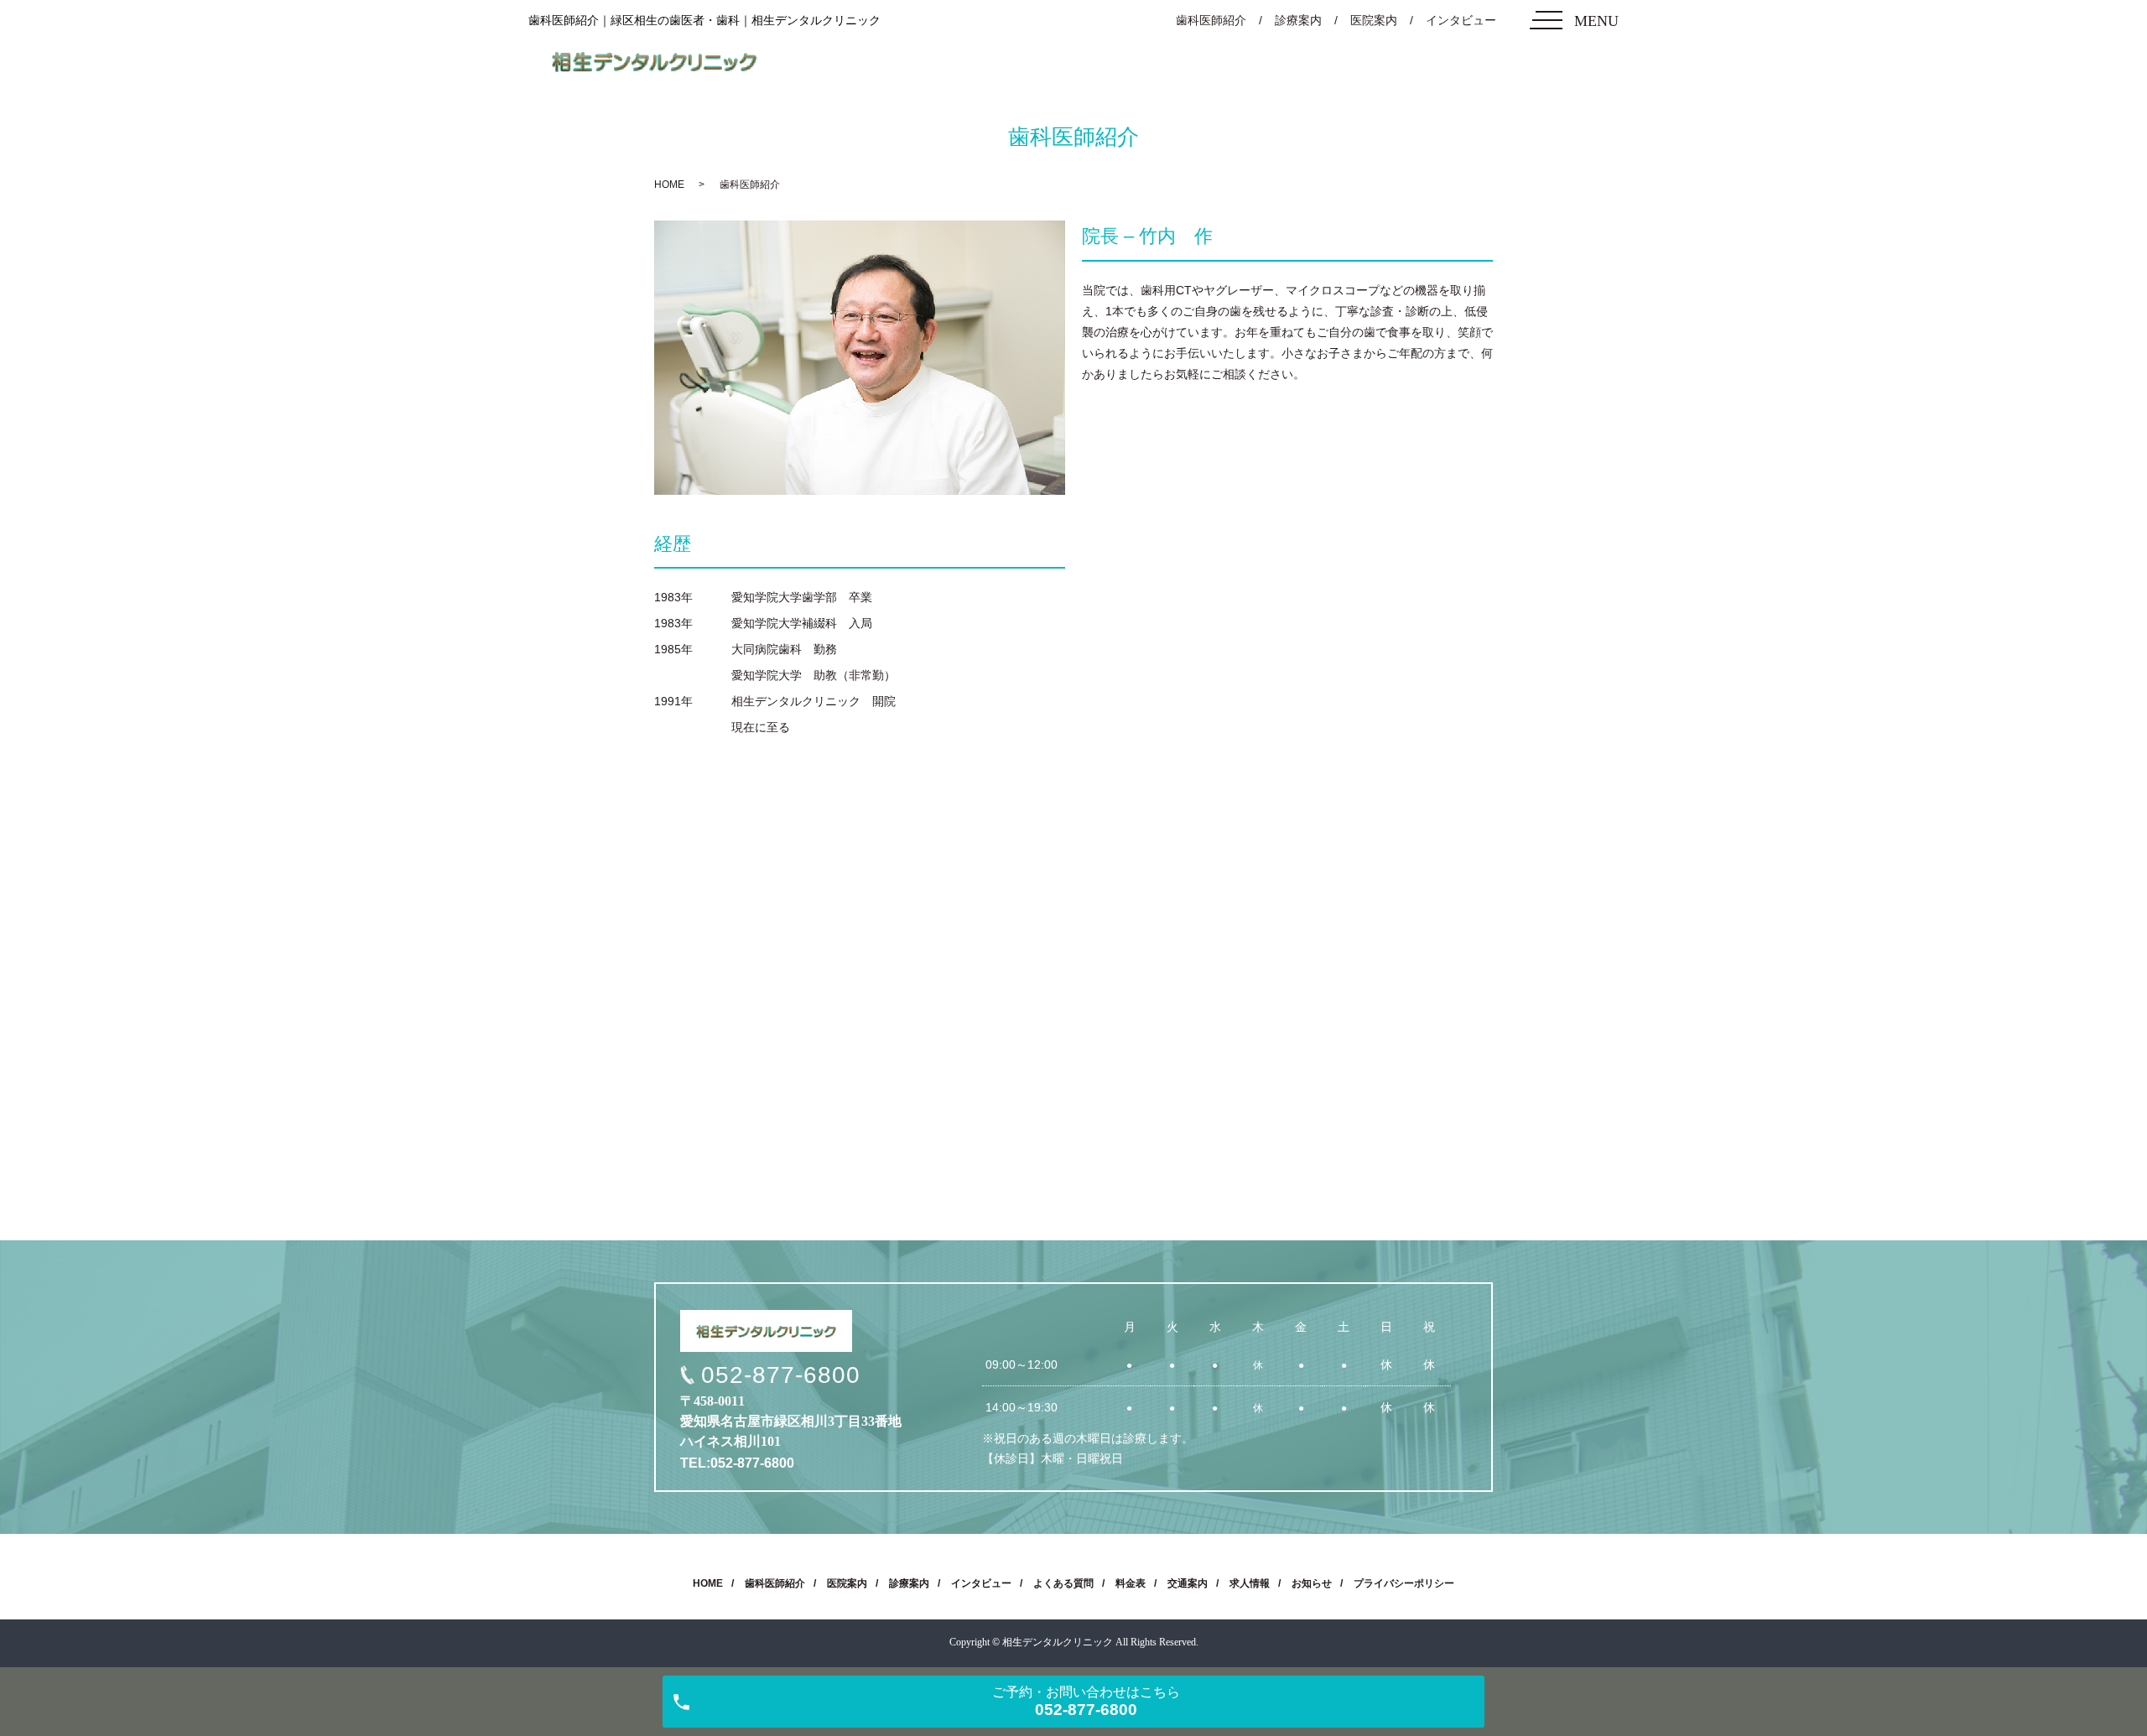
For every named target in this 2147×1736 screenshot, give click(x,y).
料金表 (1131, 1583)
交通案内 (1188, 1583)
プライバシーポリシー (1404, 1583)
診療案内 (1298, 20)
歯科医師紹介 (1211, 20)
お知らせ (1312, 1583)
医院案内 (1374, 20)
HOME (669, 185)
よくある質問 (1063, 1583)
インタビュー (1461, 20)
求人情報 (1250, 1583)
